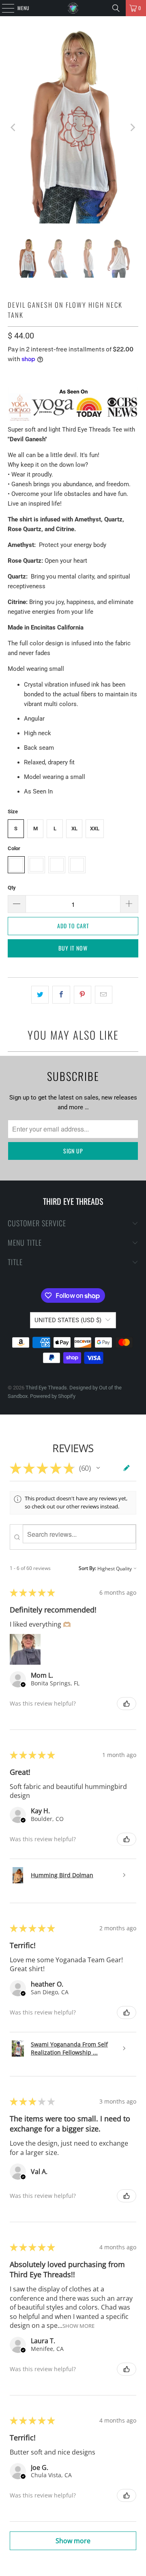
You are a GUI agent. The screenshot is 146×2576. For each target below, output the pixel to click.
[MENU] (4, 8)
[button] (98, 1468)
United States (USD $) (68, 1320)
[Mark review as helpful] (127, 1704)
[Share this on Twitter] (40, 995)
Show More (78, 2326)
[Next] (132, 127)
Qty (12, 888)
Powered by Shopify (53, 1396)
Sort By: (87, 1568)
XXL (95, 829)
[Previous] (14, 127)
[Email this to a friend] (104, 995)
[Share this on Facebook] (61, 995)
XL (74, 829)
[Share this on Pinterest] (83, 995)
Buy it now (73, 948)
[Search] (116, 8)
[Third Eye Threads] (73, 8)
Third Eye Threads (46, 1388)
